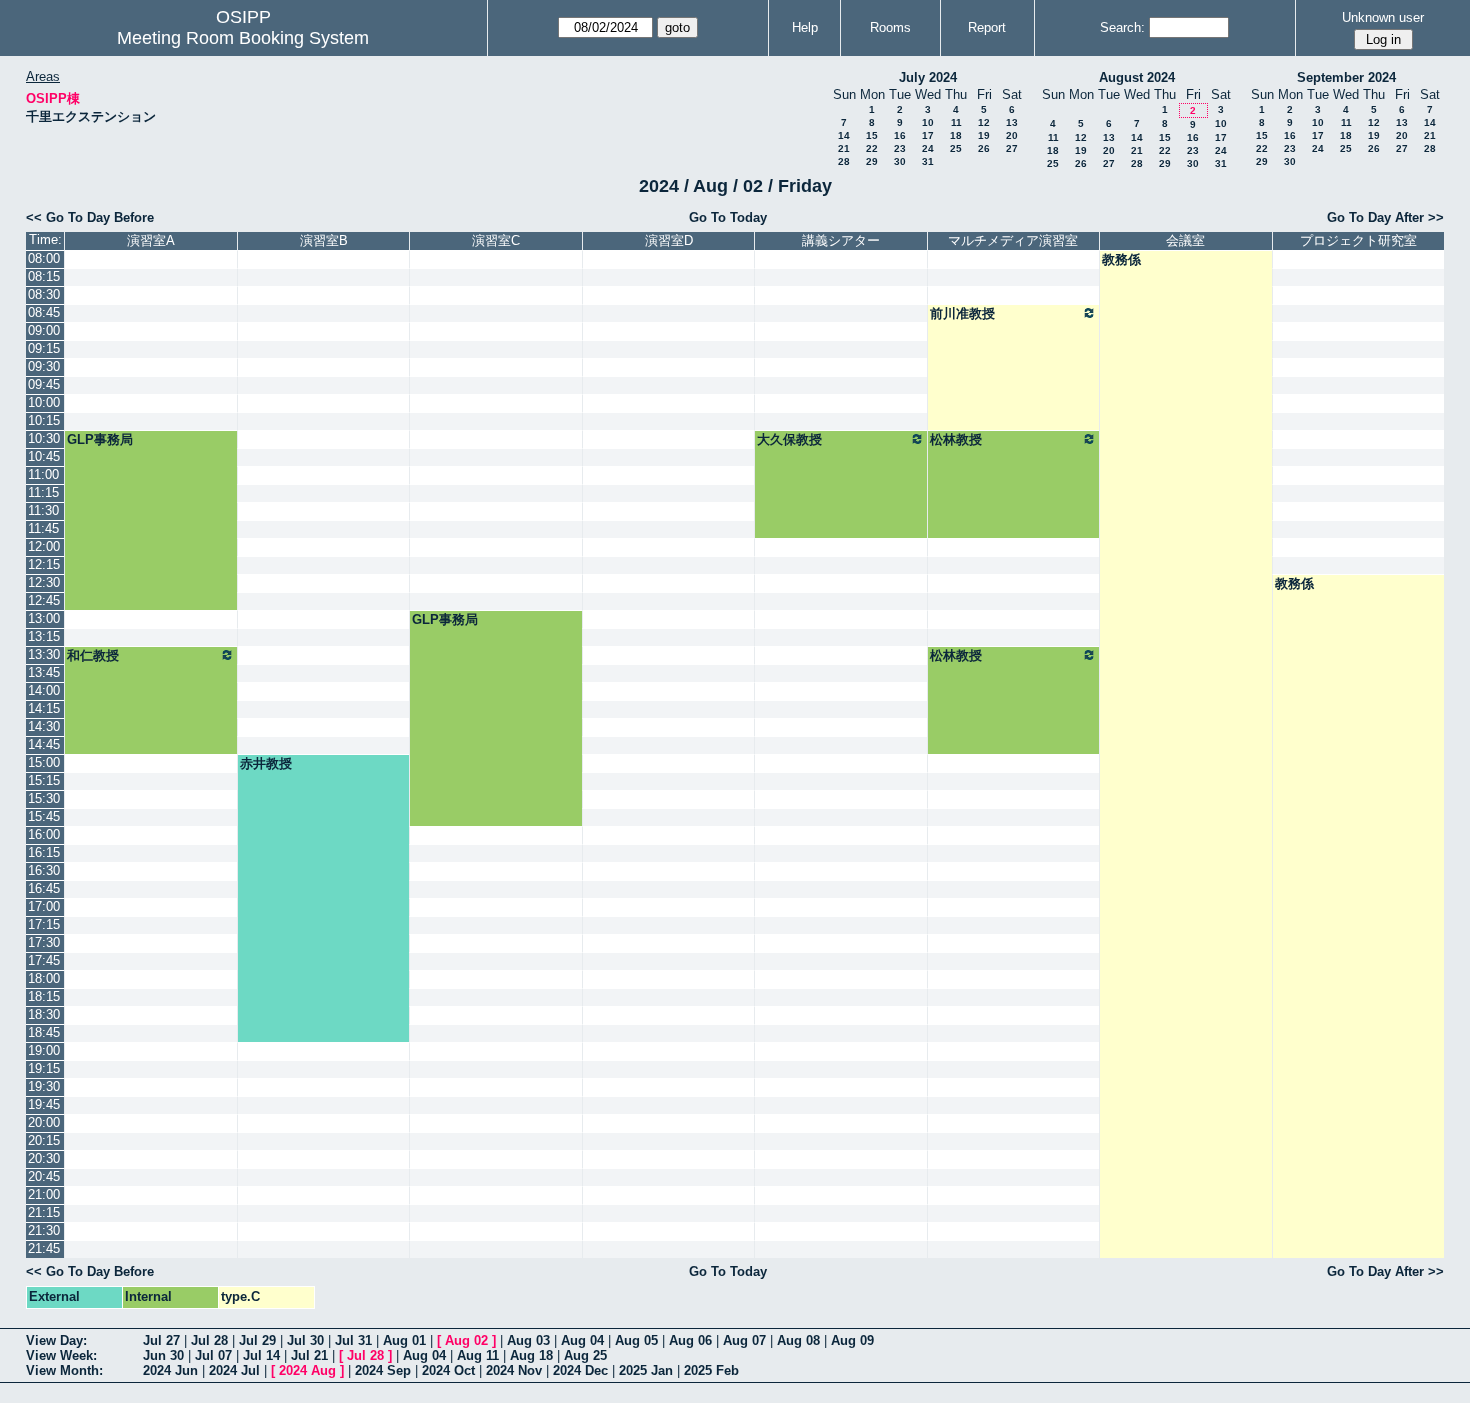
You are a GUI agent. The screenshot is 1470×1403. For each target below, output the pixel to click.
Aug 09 (852, 1340)
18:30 (44, 1014)
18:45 (44, 1032)
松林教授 (956, 439)
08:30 (44, 294)
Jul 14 (261, 1355)
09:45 (44, 384)
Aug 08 (798, 1340)
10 (928, 122)
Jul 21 (309, 1355)
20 (1012, 135)
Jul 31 (353, 1340)
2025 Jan (646, 1370)
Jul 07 (213, 1355)
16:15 (44, 852)
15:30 (44, 798)
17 (928, 135)
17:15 (44, 924)
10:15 (44, 420)
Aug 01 (404, 1340)
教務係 (1121, 259)
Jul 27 (161, 1340)
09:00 (44, 330)
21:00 (44, 1194)
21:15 (44, 1212)
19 (984, 135)
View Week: (61, 1355)
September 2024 (1346, 77)
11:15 (43, 492)
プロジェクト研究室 (1358, 240)
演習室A (151, 240)
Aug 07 (744, 1340)
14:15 (44, 708)
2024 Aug (307, 1370)
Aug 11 (478, 1355)
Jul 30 (305, 1340)
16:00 (44, 834)
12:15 (44, 564)
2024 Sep (383, 1370)
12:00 (44, 546)
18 (956, 135)
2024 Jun (170, 1370)
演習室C (496, 240)
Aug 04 (582, 1340)
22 (872, 148)
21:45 (44, 1248)
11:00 (43, 474)
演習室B (324, 240)
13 (1012, 122)
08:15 (44, 276)
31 (928, 161)
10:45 (44, 456)
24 (928, 148)
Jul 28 (209, 1340)
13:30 (44, 654)
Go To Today (728, 217)
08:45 (44, 312)
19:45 (44, 1104)
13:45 (44, 672)
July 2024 (928, 77)
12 (984, 122)
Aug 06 (690, 1340)
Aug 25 (585, 1355)
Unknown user (1383, 17)
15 (872, 135)
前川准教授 (962, 313)
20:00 (44, 1122)
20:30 (44, 1158)
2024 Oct (448, 1370)
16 (900, 135)
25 (956, 148)
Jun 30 (163, 1355)
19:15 (44, 1068)
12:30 (44, 582)
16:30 (44, 870)
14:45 (44, 744)
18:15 (44, 996)
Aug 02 (466, 1340)
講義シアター (841, 240)
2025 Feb (711, 1370)
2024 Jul (234, 1370)
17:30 (44, 942)
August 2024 (1137, 77)
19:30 (44, 1086)
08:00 (44, 258)
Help (805, 27)
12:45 (44, 600)
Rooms (890, 27)
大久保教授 (789, 439)
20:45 (44, 1176)
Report (987, 27)
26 (984, 148)
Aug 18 (531, 1355)
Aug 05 (636, 1340)
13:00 (44, 618)
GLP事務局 (100, 439)
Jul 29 (257, 1340)
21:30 (44, 1230)
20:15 (44, 1140)
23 (900, 148)
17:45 (44, 960)
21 (844, 148)
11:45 (43, 528)
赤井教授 (266, 763)
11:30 (43, 510)
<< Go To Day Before (90, 217)
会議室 (1185, 240)
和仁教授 (93, 655)
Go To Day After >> (1385, 217)
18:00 (44, 978)
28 (844, 161)
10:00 (44, 402)
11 (956, 122)
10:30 (44, 438)
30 (900, 161)
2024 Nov (514, 1370)
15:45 (44, 816)
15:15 (44, 780)
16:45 (44, 888)
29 (872, 161)
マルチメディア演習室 (1013, 240)
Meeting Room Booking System (243, 38)
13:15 (44, 636)
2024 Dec (580, 1370)
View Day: (56, 1340)
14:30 (44, 726)
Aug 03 (528, 1340)
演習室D (669, 240)
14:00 (44, 690)
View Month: (64, 1370)
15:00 (44, 762)
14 (844, 135)
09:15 (44, 348)
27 (1012, 148)
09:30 (44, 366)
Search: (1122, 27)
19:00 (44, 1050)
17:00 (44, 906)
